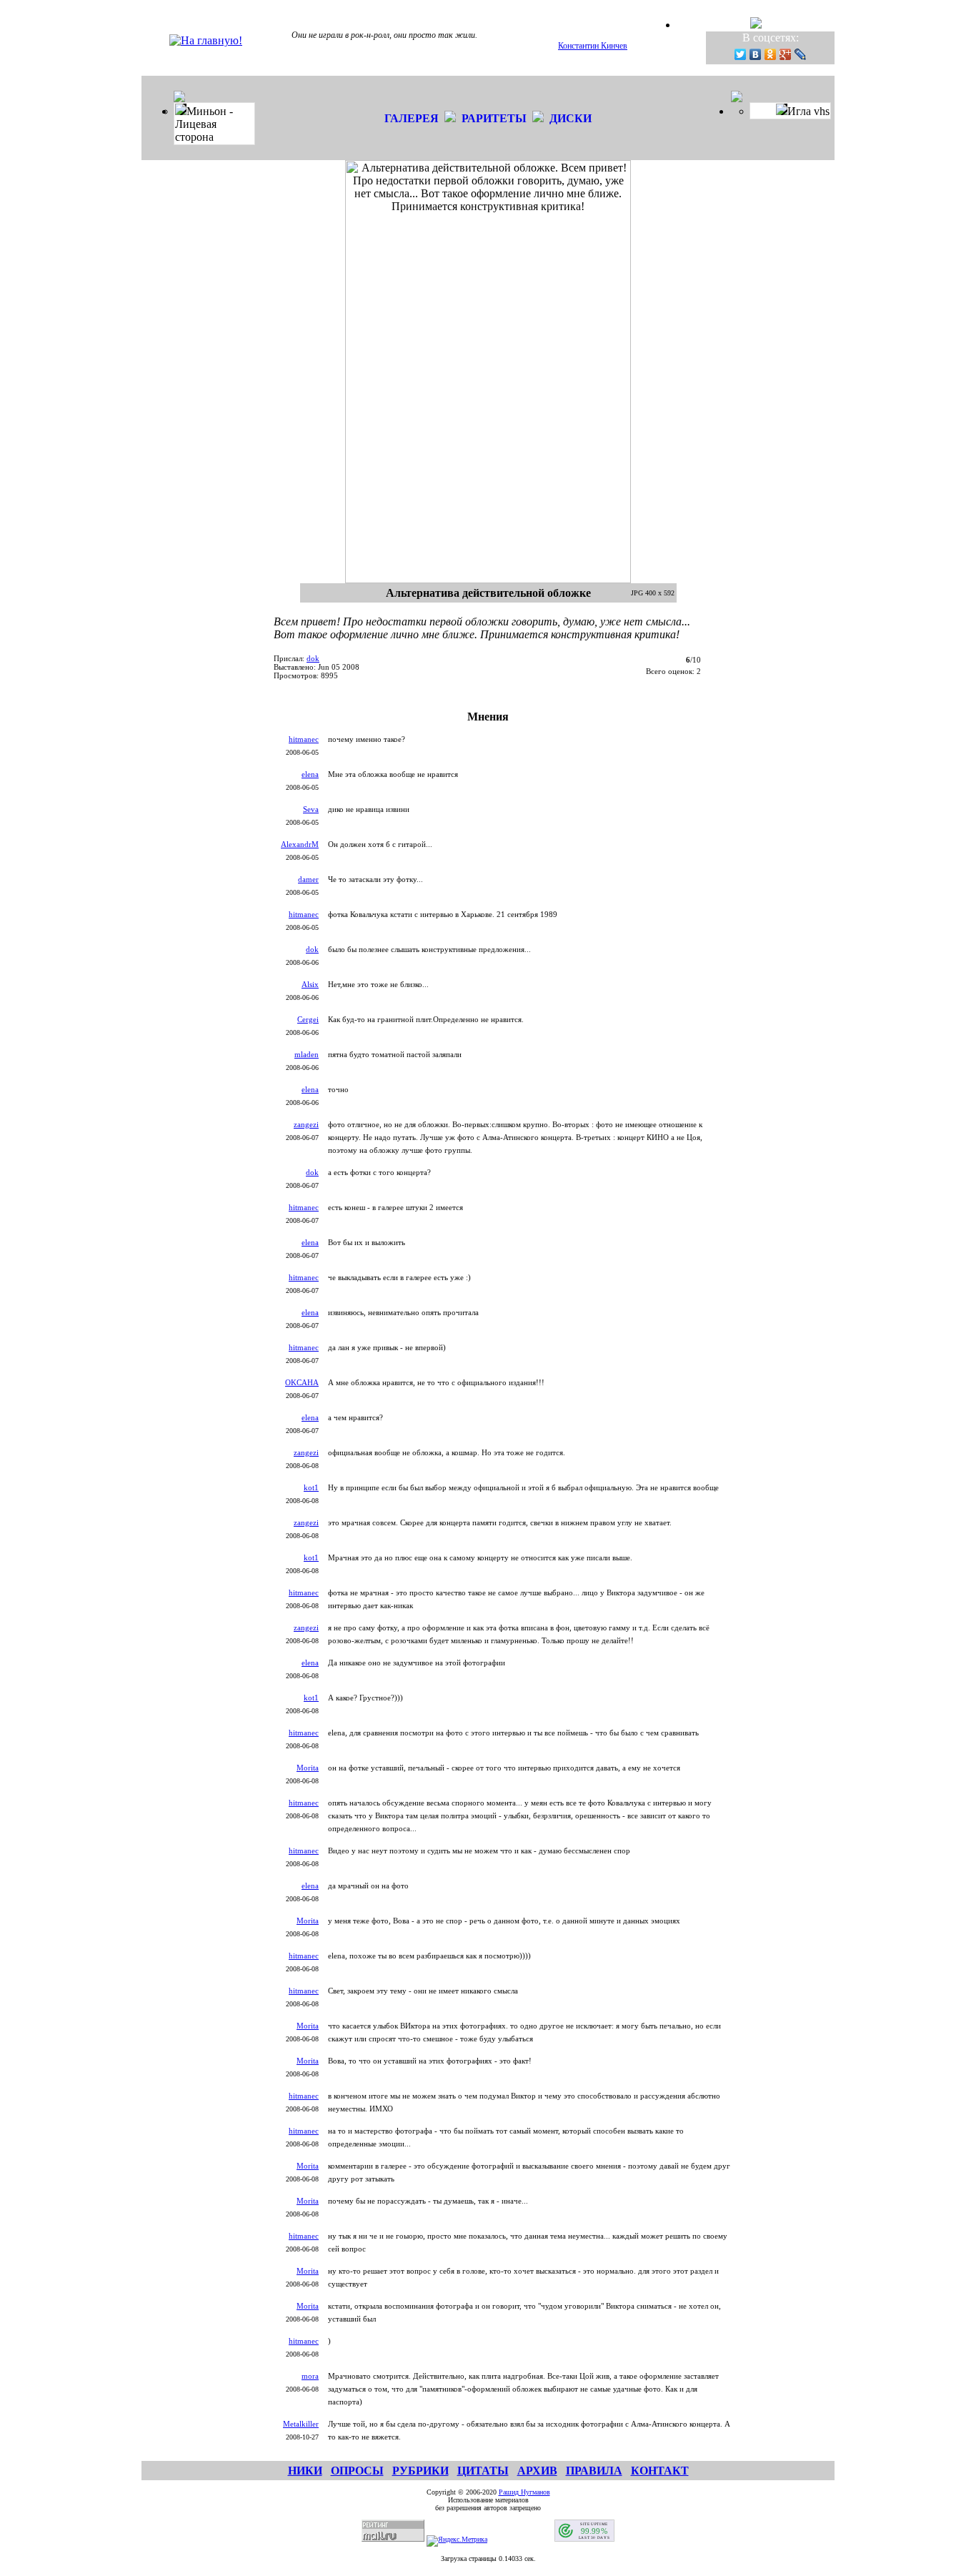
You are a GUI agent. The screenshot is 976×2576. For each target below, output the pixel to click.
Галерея (412, 118)
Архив (537, 2471)
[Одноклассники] (771, 54)
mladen (307, 1054)
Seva (311, 809)
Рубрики (420, 2471)
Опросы (357, 2471)
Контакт (660, 2471)
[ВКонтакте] (756, 54)
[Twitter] (741, 54)
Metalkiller (301, 2424)
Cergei (308, 1019)
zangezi (306, 1124)
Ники (305, 2471)
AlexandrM (300, 844)
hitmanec (304, 739)
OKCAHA (302, 1382)
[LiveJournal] (801, 54)
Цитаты (483, 2471)
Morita (308, 1768)
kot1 (311, 1487)
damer (308, 879)
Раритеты (494, 118)
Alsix (310, 984)
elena (310, 774)
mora (310, 2376)
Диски (571, 118)
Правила (594, 2471)
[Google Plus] (786, 54)
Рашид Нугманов (524, 2492)
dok (313, 658)
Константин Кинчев (593, 46)
